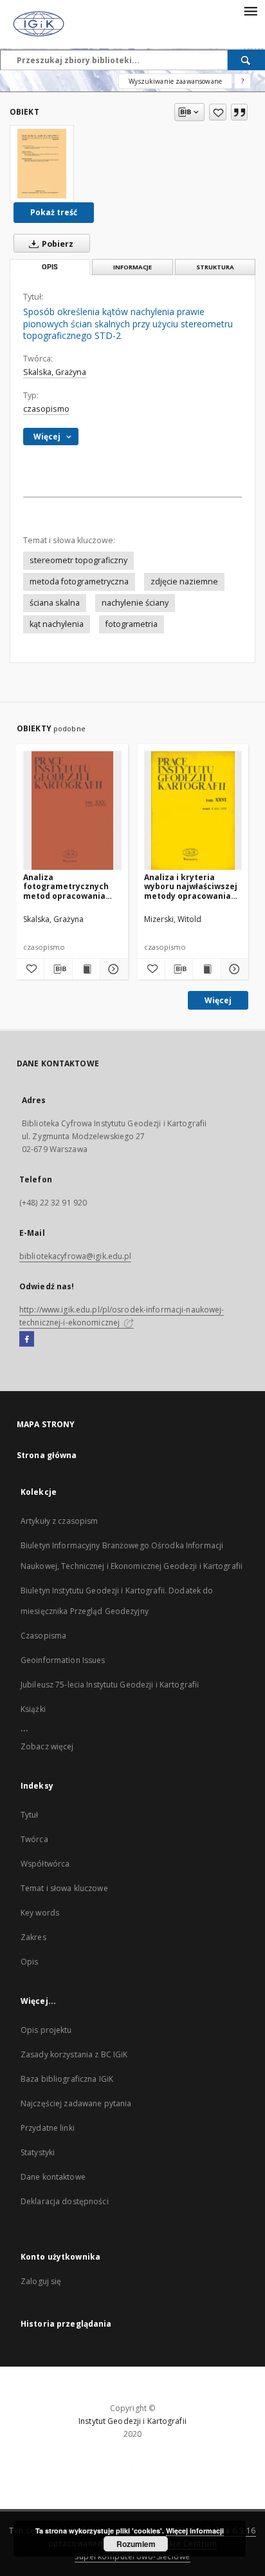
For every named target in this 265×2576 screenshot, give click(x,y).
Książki (33, 1709)
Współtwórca (45, 1864)
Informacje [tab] (132, 267)
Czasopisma (43, 1636)
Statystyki (38, 2152)
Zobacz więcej (47, 1746)
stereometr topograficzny (78, 560)
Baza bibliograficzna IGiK (67, 2079)
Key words (40, 1913)
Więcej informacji (195, 2531)
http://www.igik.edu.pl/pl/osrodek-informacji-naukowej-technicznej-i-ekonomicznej (122, 1316)
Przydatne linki (48, 2128)
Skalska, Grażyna (55, 372)
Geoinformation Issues (63, 1660)
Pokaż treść (54, 212)
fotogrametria (132, 624)
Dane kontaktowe (53, 2177)
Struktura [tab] (215, 267)
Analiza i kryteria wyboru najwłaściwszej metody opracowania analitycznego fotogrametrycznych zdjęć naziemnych (191, 886)
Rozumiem (136, 2544)
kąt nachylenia (57, 624)
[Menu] (250, 10)
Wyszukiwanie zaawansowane (175, 81)
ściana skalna (55, 603)
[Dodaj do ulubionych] (218, 112)
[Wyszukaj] (246, 60)
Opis (29, 1962)
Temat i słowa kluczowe (64, 1888)
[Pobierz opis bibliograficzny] (58, 969)
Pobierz (57, 244)
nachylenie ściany (135, 603)
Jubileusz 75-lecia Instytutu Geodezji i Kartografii (110, 1685)
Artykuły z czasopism (59, 1521)
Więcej (218, 1000)
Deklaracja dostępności (65, 2201)
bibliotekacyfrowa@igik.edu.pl (75, 1256)
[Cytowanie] (239, 112)
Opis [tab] (50, 267)
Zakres (33, 1937)
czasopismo (46, 409)
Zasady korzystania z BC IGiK (74, 2054)
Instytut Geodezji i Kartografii (132, 2421)
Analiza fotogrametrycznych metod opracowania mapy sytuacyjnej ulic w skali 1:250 (72, 886)
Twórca (34, 1839)
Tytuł (30, 1815)
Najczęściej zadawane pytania (76, 2103)
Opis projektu (46, 2030)
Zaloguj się (41, 2281)
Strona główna (47, 1455)
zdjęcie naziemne (184, 582)
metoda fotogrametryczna (79, 582)
